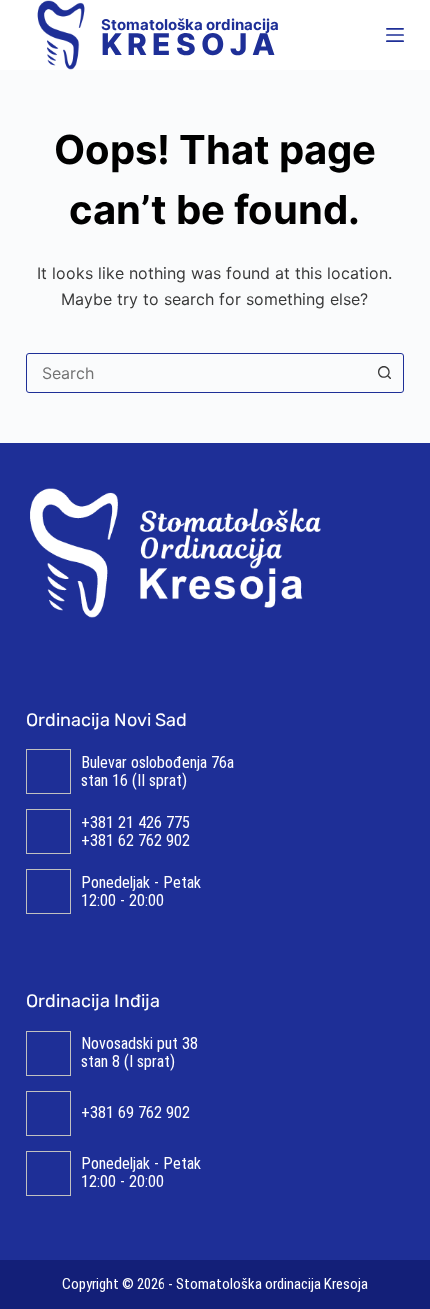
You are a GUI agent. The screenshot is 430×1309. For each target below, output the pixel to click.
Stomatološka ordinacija (190, 34)
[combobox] (196, 373)
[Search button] (384, 373)
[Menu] (395, 35)
